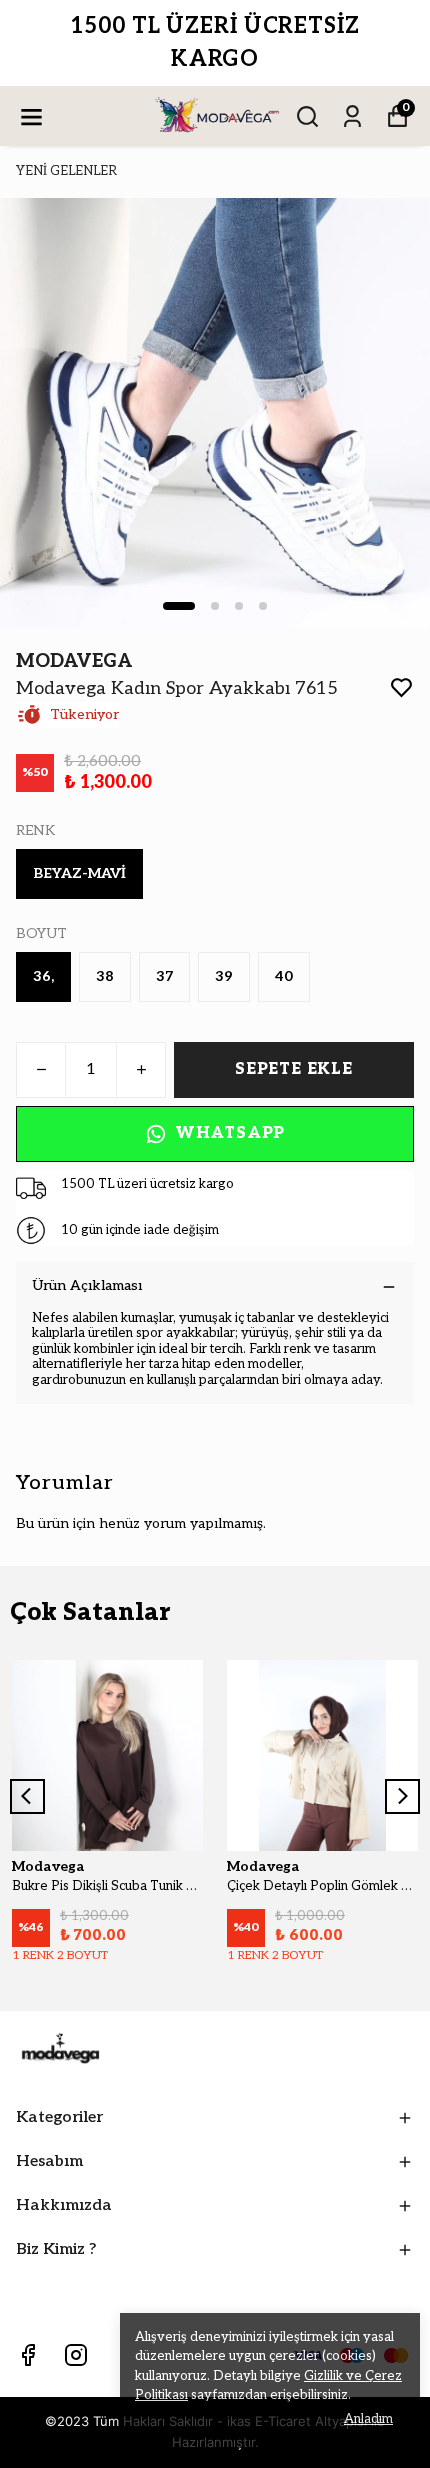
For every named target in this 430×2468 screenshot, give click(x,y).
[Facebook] (28, 2355)
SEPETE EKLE (294, 1069)
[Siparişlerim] (352, 116)
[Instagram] (76, 2355)
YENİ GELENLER (66, 171)
